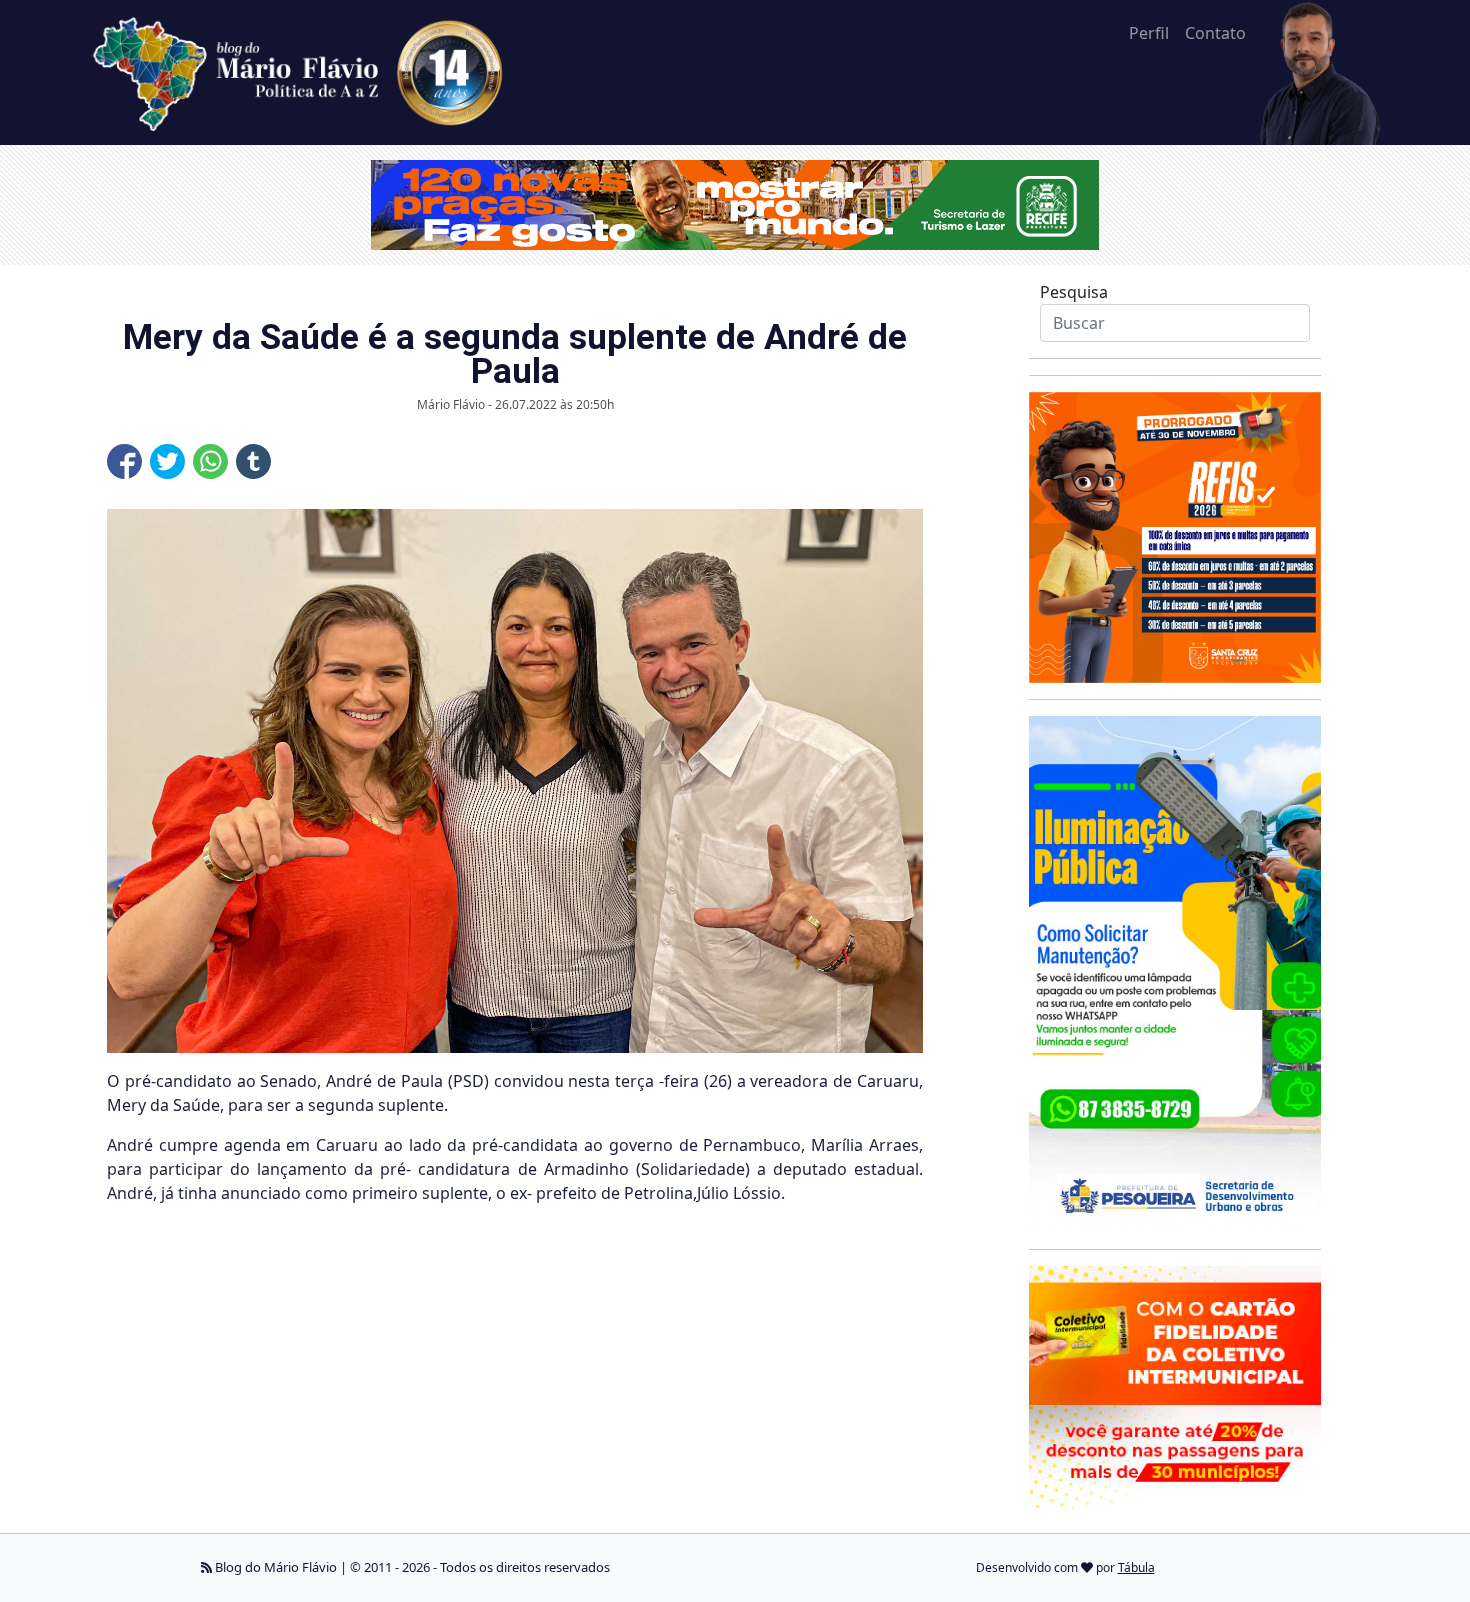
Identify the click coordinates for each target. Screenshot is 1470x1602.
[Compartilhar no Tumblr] (253, 461)
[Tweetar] (167, 461)
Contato (1215, 33)
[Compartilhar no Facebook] (124, 461)
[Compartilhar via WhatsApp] (210, 461)
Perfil (1149, 33)
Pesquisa (1074, 292)
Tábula (1136, 1567)
